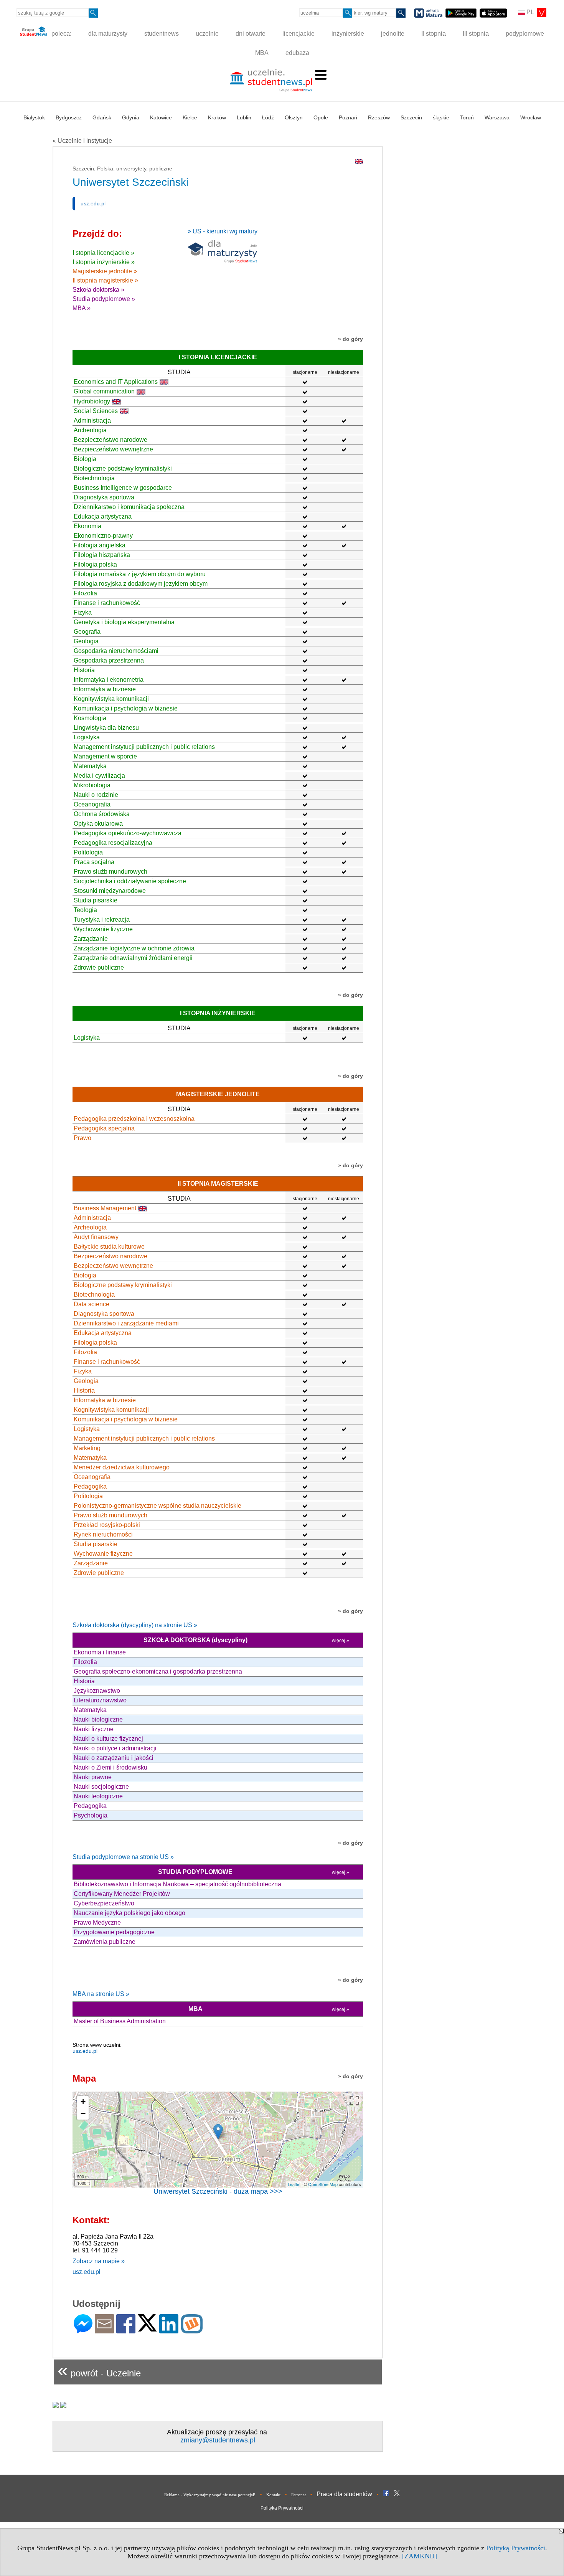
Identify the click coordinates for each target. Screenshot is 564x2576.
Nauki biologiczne (98, 1719)
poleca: (61, 34)
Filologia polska (95, 564)
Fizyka (83, 612)
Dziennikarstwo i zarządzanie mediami (126, 1323)
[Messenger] (83, 2330)
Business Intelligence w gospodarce (123, 488)
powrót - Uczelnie (99, 2370)
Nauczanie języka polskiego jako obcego (129, 1913)
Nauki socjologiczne (101, 1787)
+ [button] (83, 2102)
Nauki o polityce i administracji (115, 1748)
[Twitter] (147, 2328)
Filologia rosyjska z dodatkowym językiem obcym (141, 584)
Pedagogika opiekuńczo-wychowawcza (128, 833)
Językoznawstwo (97, 1691)
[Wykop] (192, 2330)
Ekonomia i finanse (100, 1652)
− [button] (83, 2114)
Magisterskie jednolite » (105, 271)
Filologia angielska (100, 545)
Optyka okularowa (98, 824)
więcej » (341, 1641)
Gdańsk (102, 117)
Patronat (298, 2495)
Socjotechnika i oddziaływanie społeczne (130, 881)
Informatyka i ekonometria (109, 680)
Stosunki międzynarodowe (110, 891)
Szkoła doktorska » (98, 290)
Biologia (85, 459)
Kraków (217, 117)
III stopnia (476, 34)
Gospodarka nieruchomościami (116, 651)
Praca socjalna (94, 862)
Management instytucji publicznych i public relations (144, 747)
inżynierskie (348, 34)
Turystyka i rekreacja (102, 920)
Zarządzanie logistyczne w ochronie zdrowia (134, 948)
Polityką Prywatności (516, 2548)
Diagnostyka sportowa (104, 497)
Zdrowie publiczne (99, 967)
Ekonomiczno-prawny (103, 536)
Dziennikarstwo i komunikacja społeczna (129, 507)
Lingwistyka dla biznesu (106, 728)
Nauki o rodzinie (96, 795)
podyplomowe (525, 34)
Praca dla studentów (344, 2494)
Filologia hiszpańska (102, 555)
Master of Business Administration (120, 2021)
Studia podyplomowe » (104, 299)
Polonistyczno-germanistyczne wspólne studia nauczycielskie (157, 1506)
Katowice (161, 117)
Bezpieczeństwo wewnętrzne (113, 449)
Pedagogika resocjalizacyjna (113, 843)
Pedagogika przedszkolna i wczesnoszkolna (134, 1119)
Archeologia (90, 430)
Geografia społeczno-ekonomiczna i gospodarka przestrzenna (158, 1671)
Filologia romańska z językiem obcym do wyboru (140, 574)
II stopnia (434, 34)
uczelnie (207, 34)
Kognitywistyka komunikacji (111, 699)
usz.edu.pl (93, 203)
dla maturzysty (108, 34)
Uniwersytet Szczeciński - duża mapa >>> (218, 2191)
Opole (321, 117)
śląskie (441, 117)
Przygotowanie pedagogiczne (114, 1932)
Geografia (87, 632)
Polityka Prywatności (282, 2508)
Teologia (85, 910)
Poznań (348, 117)
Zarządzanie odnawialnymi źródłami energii (133, 958)
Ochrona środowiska (102, 814)
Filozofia (85, 593)
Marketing (87, 1448)
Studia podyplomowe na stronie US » (123, 1857)
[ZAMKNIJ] (420, 2556)
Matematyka (90, 766)
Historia (84, 670)
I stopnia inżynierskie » (104, 262)
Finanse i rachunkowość (107, 603)
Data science (92, 1304)
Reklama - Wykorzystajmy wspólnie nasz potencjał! (210, 2495)
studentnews (162, 34)
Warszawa (497, 117)
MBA (262, 53)
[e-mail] (104, 2330)
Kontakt (273, 2495)
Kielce (190, 117)
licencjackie (298, 34)
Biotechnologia (94, 478)
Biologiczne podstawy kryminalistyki (123, 468)
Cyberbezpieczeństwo (104, 1903)
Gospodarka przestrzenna (109, 660)
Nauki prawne (93, 1777)
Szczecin (411, 117)
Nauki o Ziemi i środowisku (110, 1767)
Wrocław (531, 117)
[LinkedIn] (169, 2330)
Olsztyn (294, 117)
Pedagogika (90, 1486)
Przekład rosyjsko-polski (107, 1525)
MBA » (82, 308)
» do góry (350, 339)
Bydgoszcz (69, 117)
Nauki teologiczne (98, 1796)
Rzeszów (379, 117)
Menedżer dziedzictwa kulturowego (122, 1467)
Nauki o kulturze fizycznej (108, 1739)
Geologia (86, 641)
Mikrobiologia (92, 785)
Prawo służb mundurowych (110, 872)
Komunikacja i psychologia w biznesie (126, 708)
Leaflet (294, 2184)
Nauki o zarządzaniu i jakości (114, 1758)
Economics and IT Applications (116, 382)
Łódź (268, 117)
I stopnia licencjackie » (103, 253)
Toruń (467, 117)
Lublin (244, 117)
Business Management (105, 1208)
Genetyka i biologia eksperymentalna (124, 622)
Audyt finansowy (96, 1237)
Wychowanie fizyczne (103, 929)
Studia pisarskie (96, 900)
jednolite (393, 34)
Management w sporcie (105, 756)
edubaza (297, 53)
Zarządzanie (91, 939)
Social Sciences (96, 411)
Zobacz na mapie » (99, 2261)
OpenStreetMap (323, 2184)
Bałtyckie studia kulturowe (109, 1247)
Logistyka (87, 737)
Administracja (92, 421)
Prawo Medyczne (97, 1922)
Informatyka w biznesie (105, 689)
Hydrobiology (92, 401)
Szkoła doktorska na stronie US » (135, 1625)
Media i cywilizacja (99, 776)
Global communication (104, 391)
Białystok (34, 117)
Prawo (82, 1138)
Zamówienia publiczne (105, 1942)
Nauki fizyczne (94, 1729)
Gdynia (131, 117)
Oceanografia (92, 804)
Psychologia (91, 1815)
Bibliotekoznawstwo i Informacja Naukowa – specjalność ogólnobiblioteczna (177, 1884)
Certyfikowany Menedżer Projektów (122, 1894)
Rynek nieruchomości (103, 1534)
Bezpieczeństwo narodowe (110, 440)
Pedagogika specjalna (104, 1128)
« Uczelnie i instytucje (82, 141)
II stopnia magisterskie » (105, 280)
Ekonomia (87, 526)
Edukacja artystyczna (103, 516)
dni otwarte (251, 34)
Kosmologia (90, 718)
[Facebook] (126, 2330)
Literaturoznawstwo (100, 1700)
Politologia (88, 852)
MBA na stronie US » (101, 1994)
